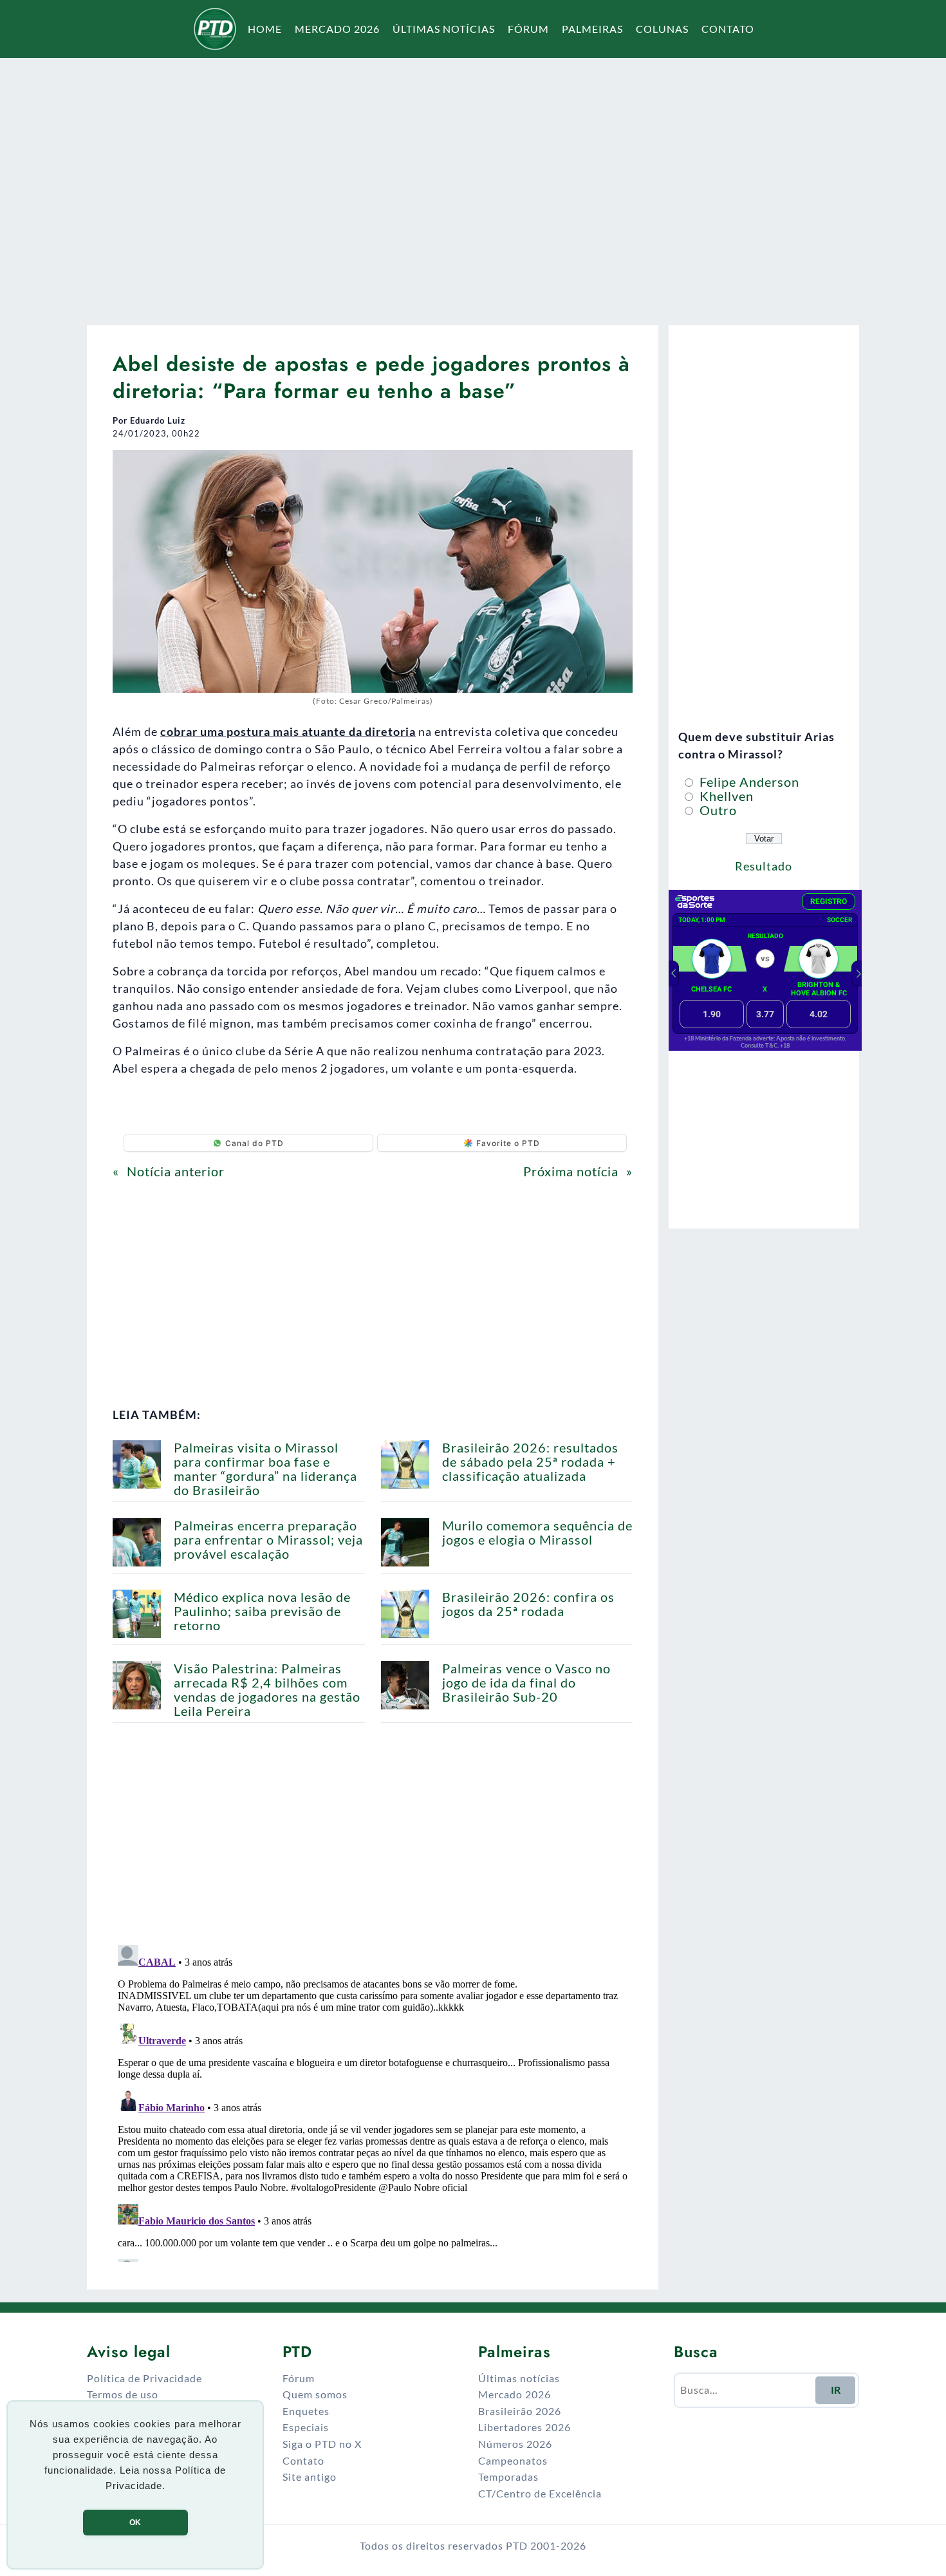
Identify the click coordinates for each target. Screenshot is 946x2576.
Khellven (725, 796)
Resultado (764, 866)
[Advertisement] (473, 183)
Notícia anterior (176, 1171)
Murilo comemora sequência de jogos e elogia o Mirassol (537, 1532)
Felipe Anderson (748, 782)
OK (135, 2523)
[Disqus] (373, 2101)
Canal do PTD (255, 1143)
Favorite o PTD (508, 1143)
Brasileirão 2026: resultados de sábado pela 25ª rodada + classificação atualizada (530, 1462)
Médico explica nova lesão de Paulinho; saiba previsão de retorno (262, 1611)
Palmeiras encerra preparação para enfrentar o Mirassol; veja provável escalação (268, 1539)
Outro (717, 810)
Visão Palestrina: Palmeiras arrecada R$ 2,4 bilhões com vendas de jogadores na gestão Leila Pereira (267, 1689)
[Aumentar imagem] (616, 467)
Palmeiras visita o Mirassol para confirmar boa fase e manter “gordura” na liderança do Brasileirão (265, 1469)
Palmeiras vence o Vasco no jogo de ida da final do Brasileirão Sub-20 (526, 1682)
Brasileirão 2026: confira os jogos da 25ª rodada (528, 1604)
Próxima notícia (571, 1171)
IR (836, 2390)
